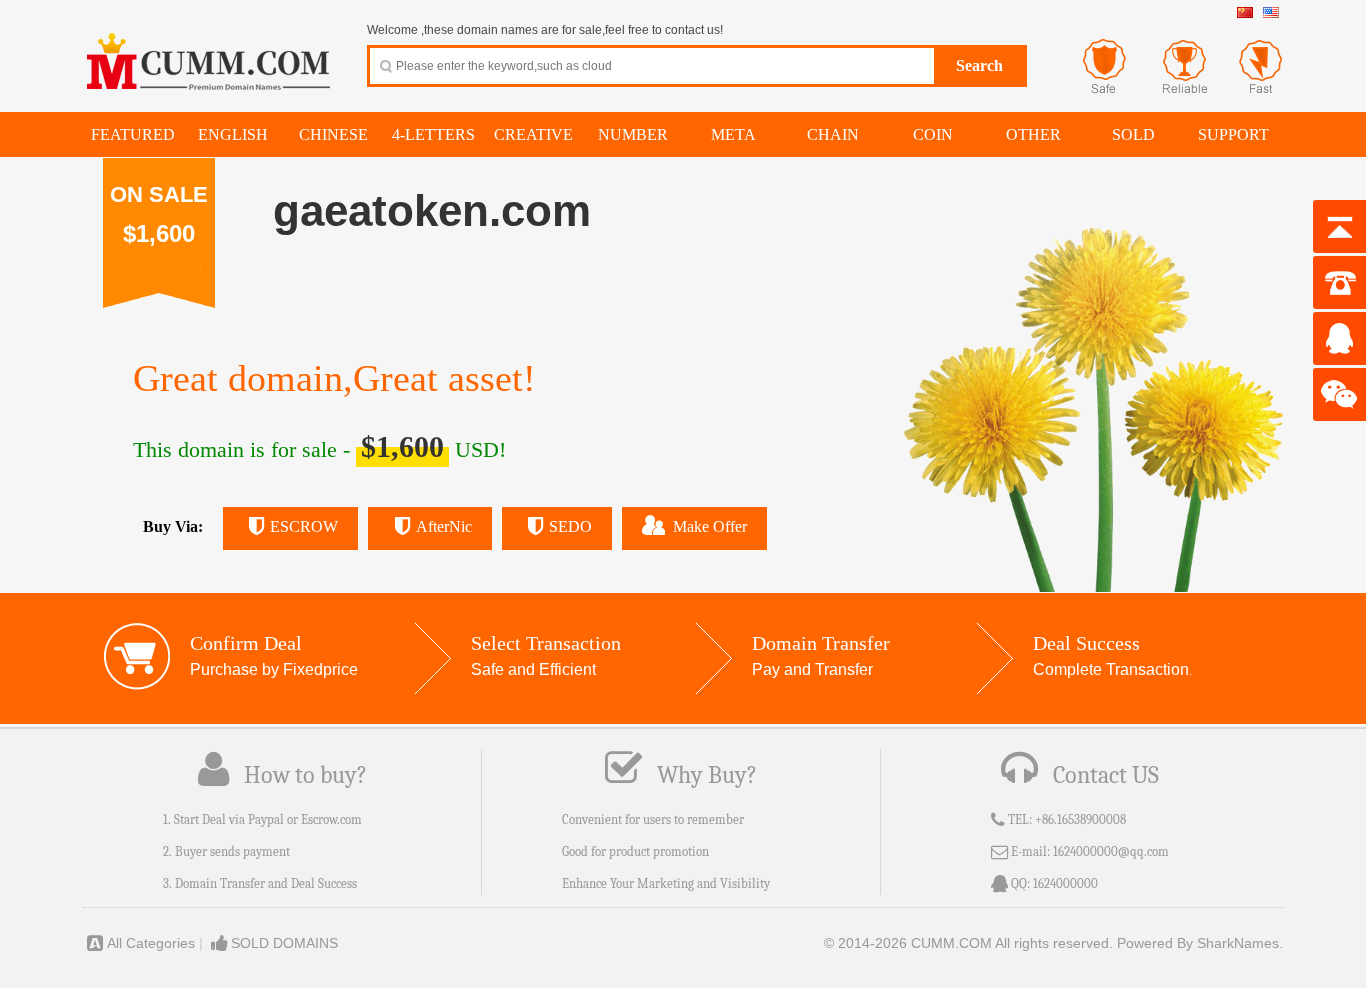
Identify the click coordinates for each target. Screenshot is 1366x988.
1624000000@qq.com (1111, 851)
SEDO (570, 526)
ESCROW (304, 526)
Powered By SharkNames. (1200, 943)
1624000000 (1065, 883)
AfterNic (444, 526)
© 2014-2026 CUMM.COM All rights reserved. (968, 943)
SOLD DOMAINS (284, 943)
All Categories (151, 943)
